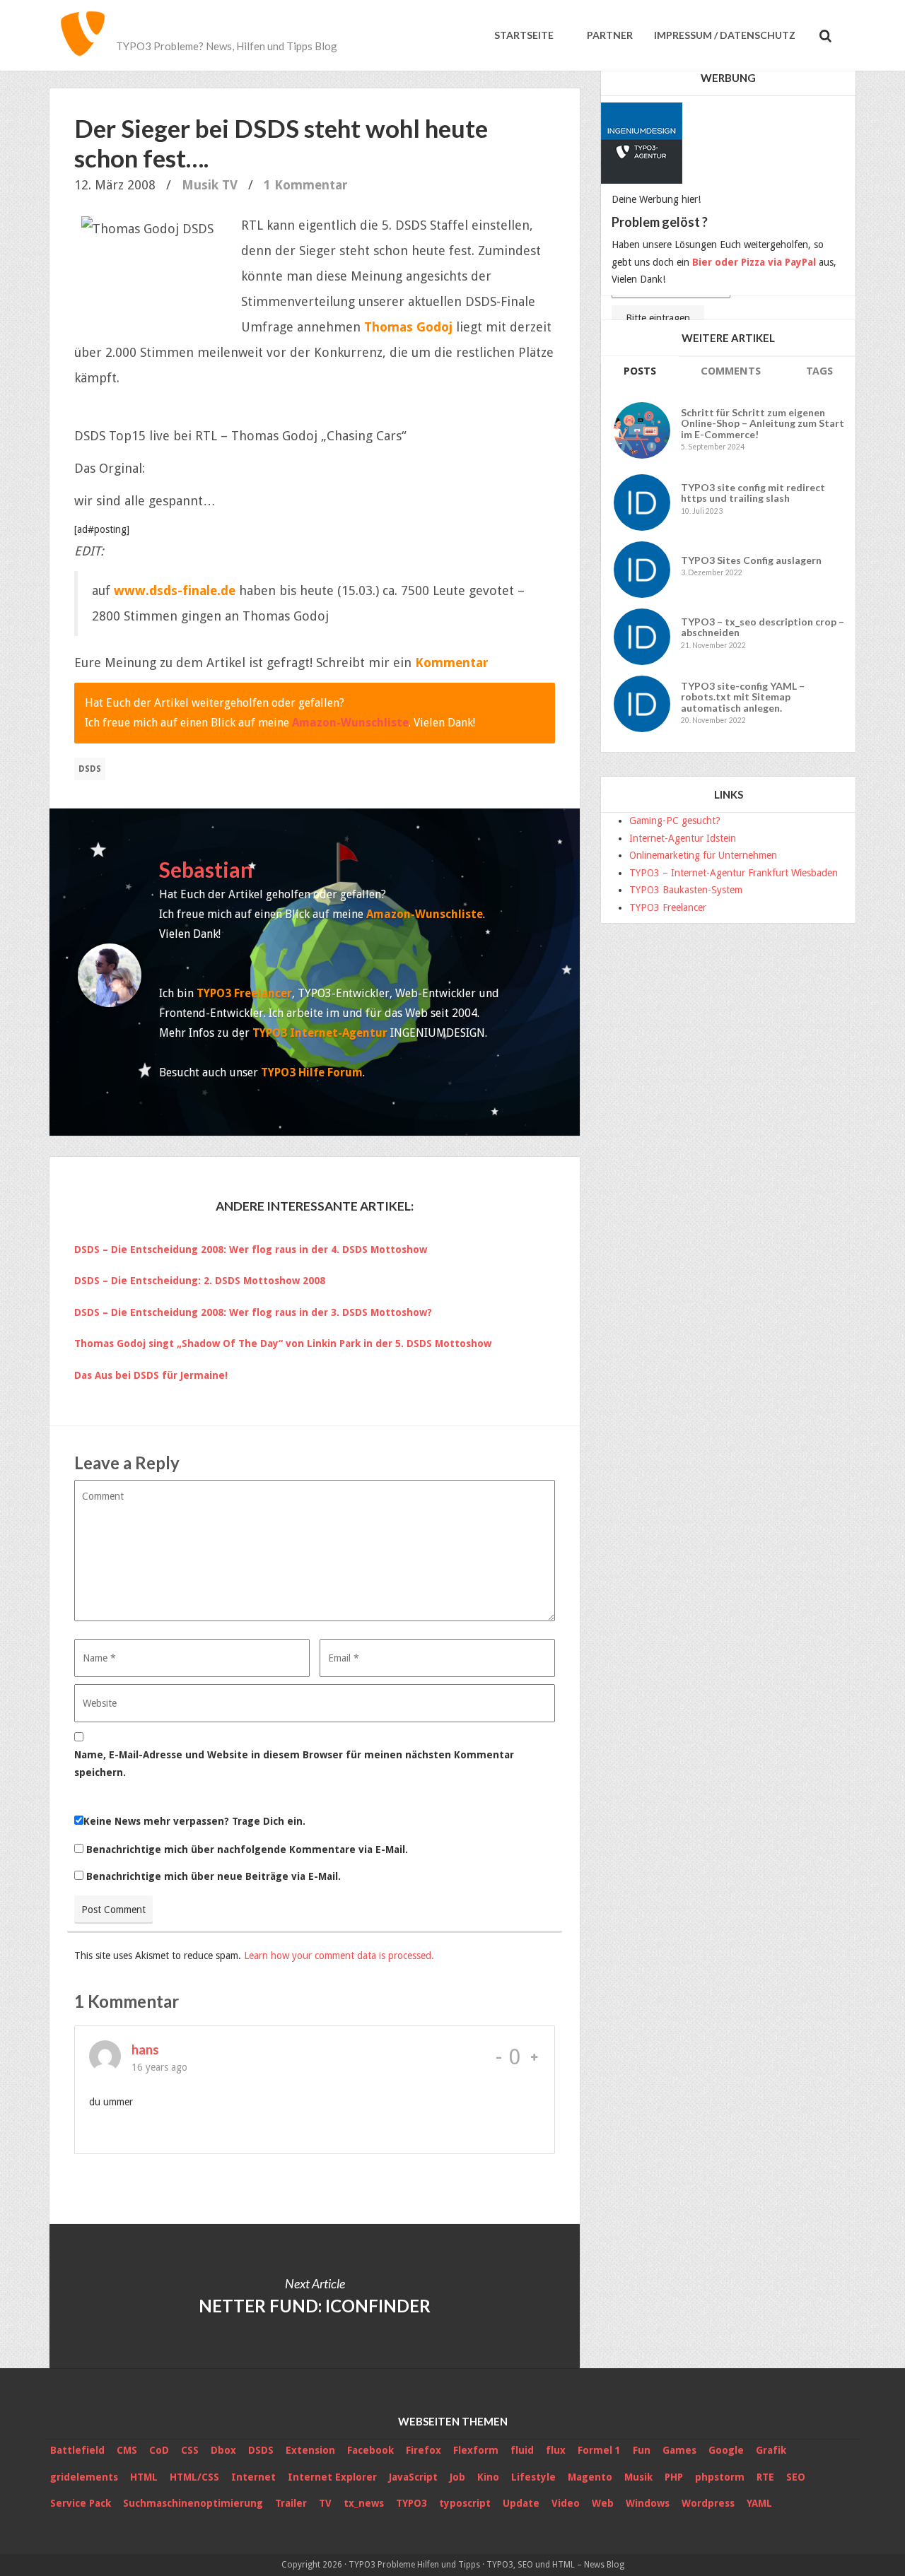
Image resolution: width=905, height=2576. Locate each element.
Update (521, 2503)
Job (457, 2477)
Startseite (524, 35)
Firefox (424, 2450)
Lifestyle (533, 2477)
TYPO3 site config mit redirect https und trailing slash (753, 493)
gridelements (84, 2477)
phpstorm (720, 2477)
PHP (674, 2477)
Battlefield (77, 2450)
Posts (640, 371)
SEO (796, 2477)
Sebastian (206, 869)
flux (556, 2450)
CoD (159, 2450)
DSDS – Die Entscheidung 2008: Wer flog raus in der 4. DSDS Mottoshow (251, 1249)
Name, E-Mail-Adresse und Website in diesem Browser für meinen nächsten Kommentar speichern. (294, 1764)
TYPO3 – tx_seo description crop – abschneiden (763, 627)
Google (726, 2450)
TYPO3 (411, 2503)
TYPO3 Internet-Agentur (320, 1033)
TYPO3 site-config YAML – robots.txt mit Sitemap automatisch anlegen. (743, 697)
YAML (759, 2503)
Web (603, 2503)
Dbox (223, 2450)
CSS (190, 2450)
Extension (310, 2450)
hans (145, 2049)
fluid (522, 2450)
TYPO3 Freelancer (244, 993)
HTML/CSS (194, 2477)
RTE (765, 2477)
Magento (590, 2477)
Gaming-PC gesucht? (675, 821)
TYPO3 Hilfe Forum (312, 1072)
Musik (200, 185)
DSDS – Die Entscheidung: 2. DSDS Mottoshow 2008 (200, 1281)
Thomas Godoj (408, 327)
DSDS (90, 769)
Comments (731, 371)
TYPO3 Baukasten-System (686, 890)
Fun (642, 2450)
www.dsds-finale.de (175, 590)
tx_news (364, 2503)
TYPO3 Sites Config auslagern (751, 560)
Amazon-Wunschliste (350, 723)
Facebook (370, 2450)
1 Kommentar (306, 185)
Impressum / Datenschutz (725, 35)
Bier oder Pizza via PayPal (754, 262)
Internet (253, 2477)
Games (679, 2450)
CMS (127, 2450)
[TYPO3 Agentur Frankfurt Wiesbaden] (643, 139)
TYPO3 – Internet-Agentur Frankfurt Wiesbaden (734, 873)
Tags (819, 371)
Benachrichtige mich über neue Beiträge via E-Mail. (214, 1876)
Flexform (476, 2450)
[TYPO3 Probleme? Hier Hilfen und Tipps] (83, 35)
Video (566, 2503)
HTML (144, 2477)
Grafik (771, 2450)
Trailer (291, 2503)
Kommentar (452, 663)
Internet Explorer (332, 2477)
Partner (609, 35)
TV (230, 185)
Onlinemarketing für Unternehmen (703, 855)
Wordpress (708, 2503)
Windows (648, 2503)
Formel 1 (599, 2450)
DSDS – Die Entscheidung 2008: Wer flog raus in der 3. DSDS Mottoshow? (253, 1312)
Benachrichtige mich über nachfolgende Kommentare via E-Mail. (247, 1849)
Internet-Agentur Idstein (683, 838)
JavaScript (413, 2477)
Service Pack (81, 2503)
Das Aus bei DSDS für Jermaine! (151, 1375)
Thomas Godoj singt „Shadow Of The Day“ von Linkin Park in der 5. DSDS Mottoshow (283, 1343)
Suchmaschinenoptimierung (193, 2503)
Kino (488, 2477)
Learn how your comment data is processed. (339, 1955)
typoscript (465, 2503)
